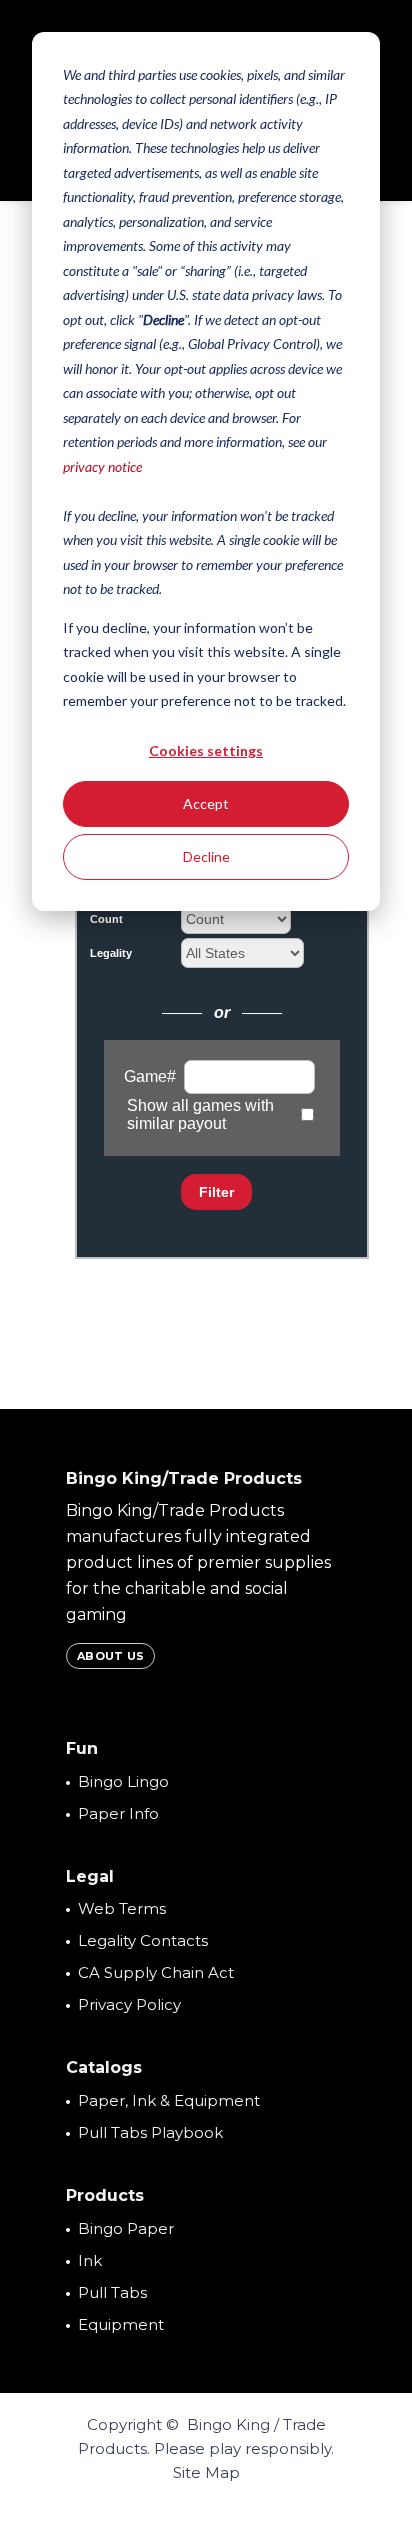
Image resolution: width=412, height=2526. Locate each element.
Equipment (121, 2324)
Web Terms (122, 1908)
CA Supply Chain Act (156, 1972)
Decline (206, 856)
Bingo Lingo (123, 1781)
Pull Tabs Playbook (150, 2132)
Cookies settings (206, 750)
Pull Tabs (112, 2292)
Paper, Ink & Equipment (169, 2100)
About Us (110, 1656)
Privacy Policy (129, 2004)
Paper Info (118, 1813)
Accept (206, 803)
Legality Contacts (143, 1940)
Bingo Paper (126, 2228)
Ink (90, 2260)
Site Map (206, 2472)
